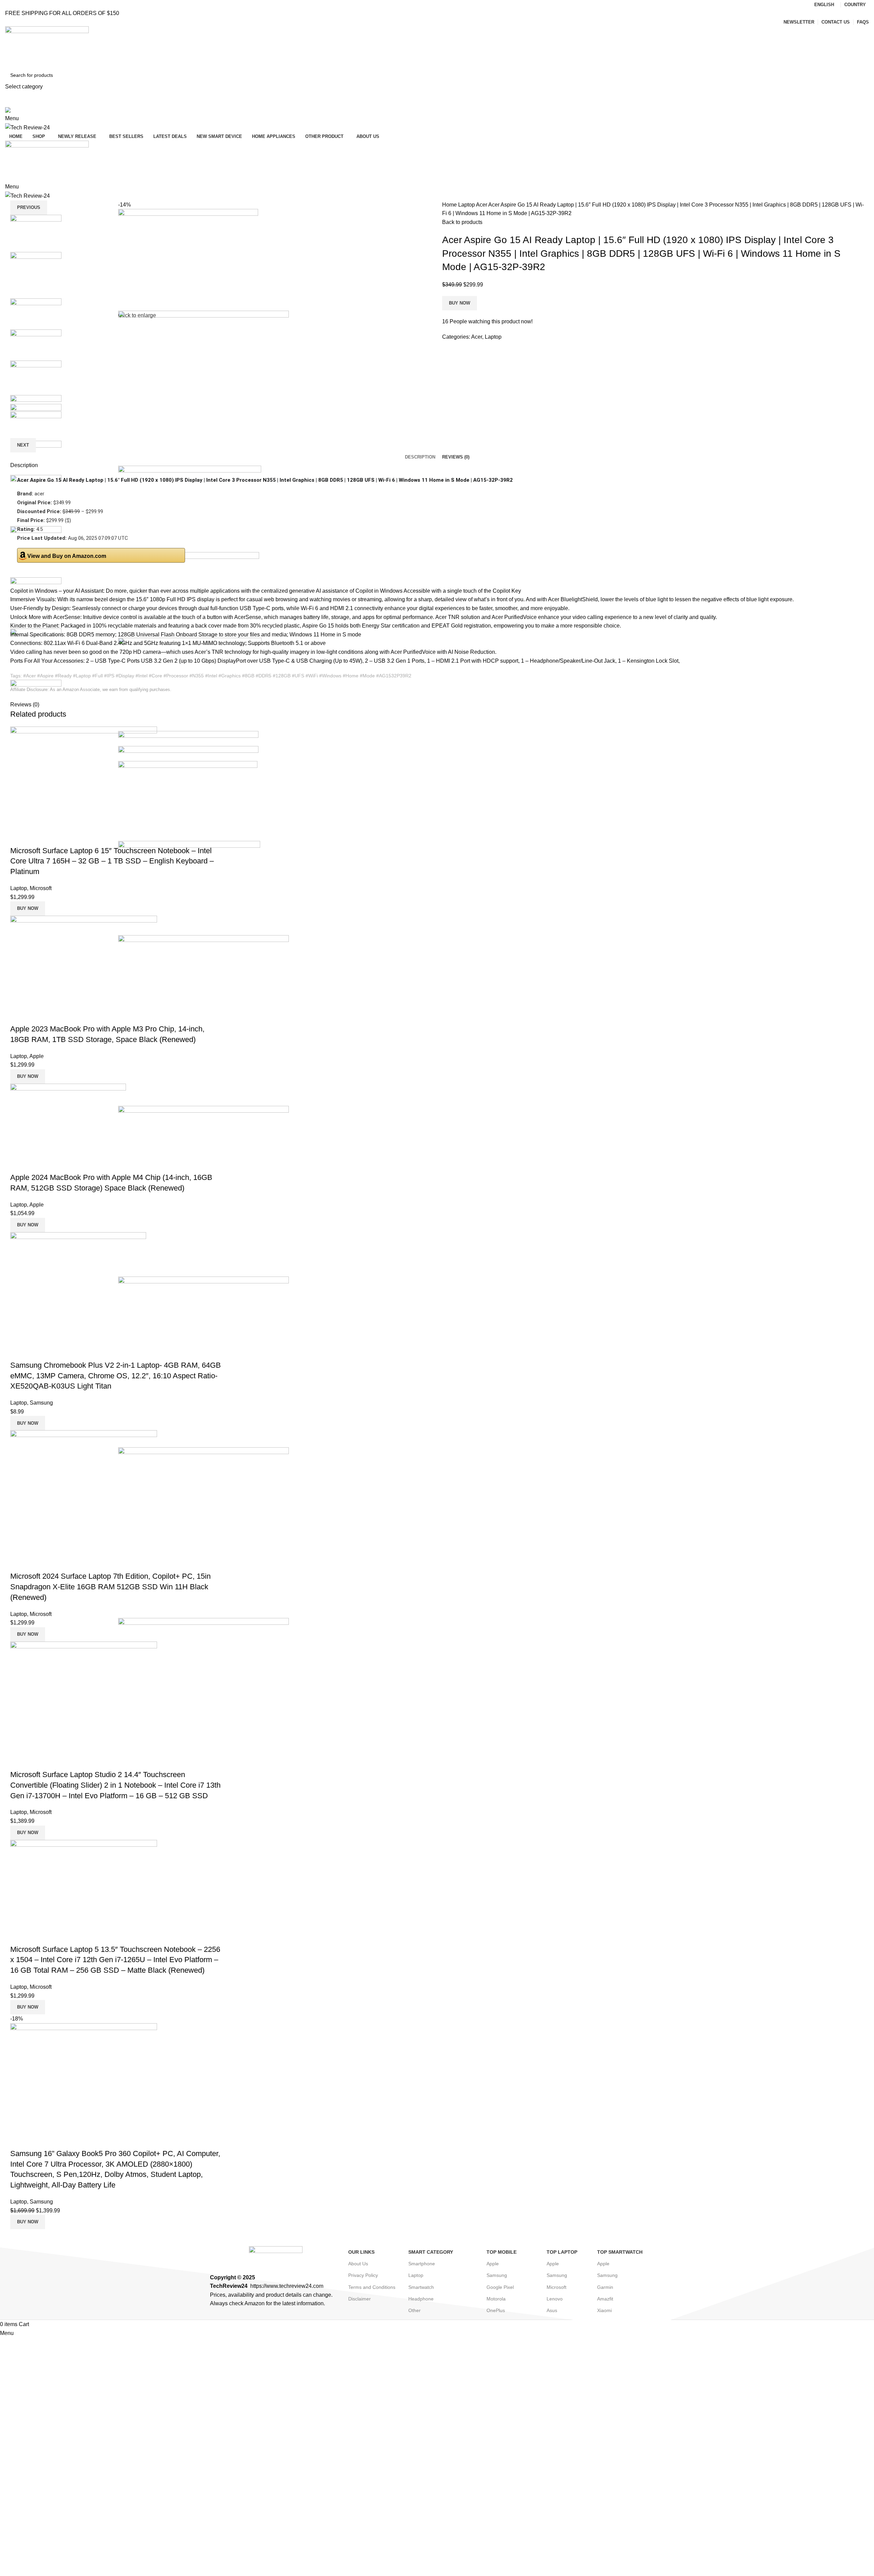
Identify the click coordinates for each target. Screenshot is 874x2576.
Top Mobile (502, 2252)
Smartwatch (421, 2287)
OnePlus (496, 2310)
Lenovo (555, 2299)
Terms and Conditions (372, 2287)
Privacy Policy (363, 2275)
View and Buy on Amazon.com (67, 556)
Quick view (19, 837)
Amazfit (605, 2299)
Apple (37, 1056)
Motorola (496, 2299)
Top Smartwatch (620, 2252)
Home (450, 205)
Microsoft (41, 888)
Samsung (41, 1403)
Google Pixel (500, 2287)
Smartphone (422, 2264)
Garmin (605, 2287)
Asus (552, 2310)
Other (414, 2310)
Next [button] (23, 445)
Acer (482, 205)
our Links (361, 2252)
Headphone (421, 2299)
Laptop (467, 205)
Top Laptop (562, 2252)
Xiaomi (604, 2310)
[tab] (420, 457)
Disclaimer (360, 2299)
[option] (59, 233)
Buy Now (460, 303)
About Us (358, 2264)
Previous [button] (29, 207)
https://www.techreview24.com (287, 2286)
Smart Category (431, 2252)
